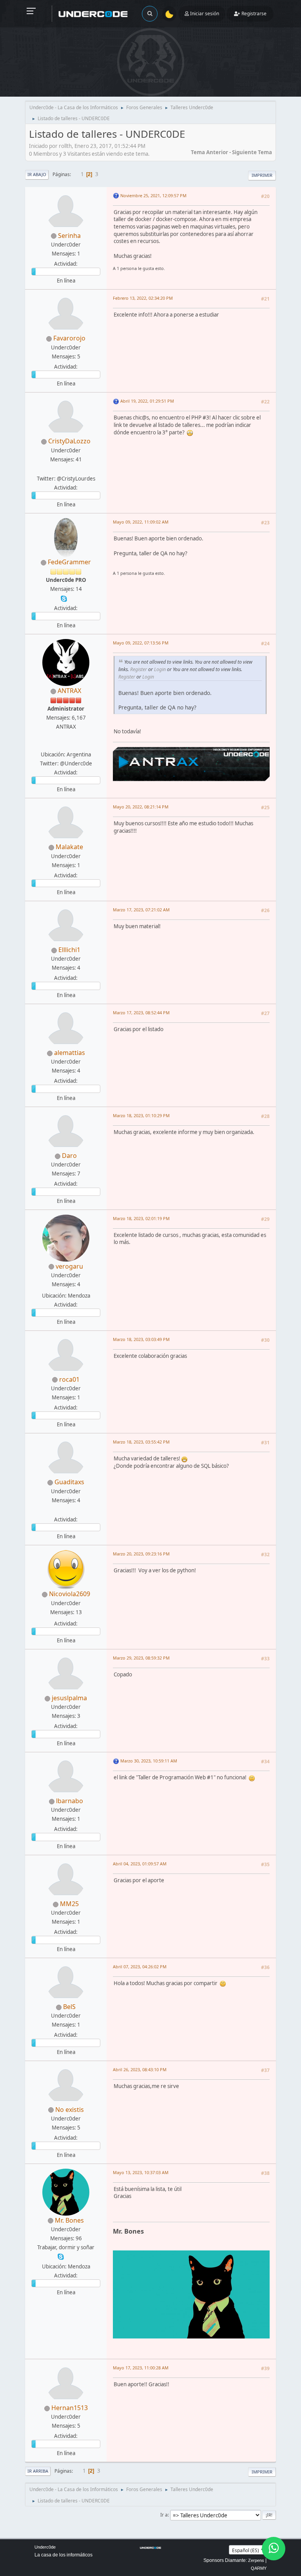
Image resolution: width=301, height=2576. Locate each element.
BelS (69, 2007)
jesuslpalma (69, 1698)
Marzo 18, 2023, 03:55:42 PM (141, 1442)
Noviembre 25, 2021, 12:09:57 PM (153, 195)
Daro (69, 1156)
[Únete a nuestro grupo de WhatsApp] (274, 2549)
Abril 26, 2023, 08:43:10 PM (140, 2069)
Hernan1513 (70, 2408)
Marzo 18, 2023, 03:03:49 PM (141, 1339)
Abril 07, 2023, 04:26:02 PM (140, 1967)
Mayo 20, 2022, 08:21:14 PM (141, 807)
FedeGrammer (69, 562)
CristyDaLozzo (69, 441)
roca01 (69, 1379)
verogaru (69, 1266)
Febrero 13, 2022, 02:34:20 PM (143, 298)
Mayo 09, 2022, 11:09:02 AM (141, 522)
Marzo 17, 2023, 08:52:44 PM (141, 1013)
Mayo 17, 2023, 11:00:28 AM (141, 2368)
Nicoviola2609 (70, 1594)
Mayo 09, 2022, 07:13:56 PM (141, 643)
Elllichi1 (69, 950)
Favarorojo (69, 338)
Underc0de (45, 2547)
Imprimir (262, 175)
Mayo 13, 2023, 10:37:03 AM (141, 2172)
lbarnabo (70, 1801)
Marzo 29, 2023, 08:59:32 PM (141, 1658)
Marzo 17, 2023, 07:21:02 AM (141, 910)
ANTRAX (69, 691)
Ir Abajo (37, 174)
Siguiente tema (252, 152)
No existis (70, 2110)
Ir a (164, 2515)
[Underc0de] (65, 745)
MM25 (69, 1904)
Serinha (69, 236)
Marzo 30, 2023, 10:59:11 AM (149, 1761)
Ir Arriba (38, 2471)
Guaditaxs (69, 1482)
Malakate (69, 847)
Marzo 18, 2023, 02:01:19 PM (141, 1218)
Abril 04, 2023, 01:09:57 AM (140, 1864)
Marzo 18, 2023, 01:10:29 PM (141, 1115)
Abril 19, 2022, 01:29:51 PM (147, 401)
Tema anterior (209, 152)
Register (139, 669)
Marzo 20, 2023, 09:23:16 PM (141, 1554)
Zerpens (256, 2560)
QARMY (259, 2568)
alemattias (70, 1053)
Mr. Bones (69, 2220)
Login (160, 669)
